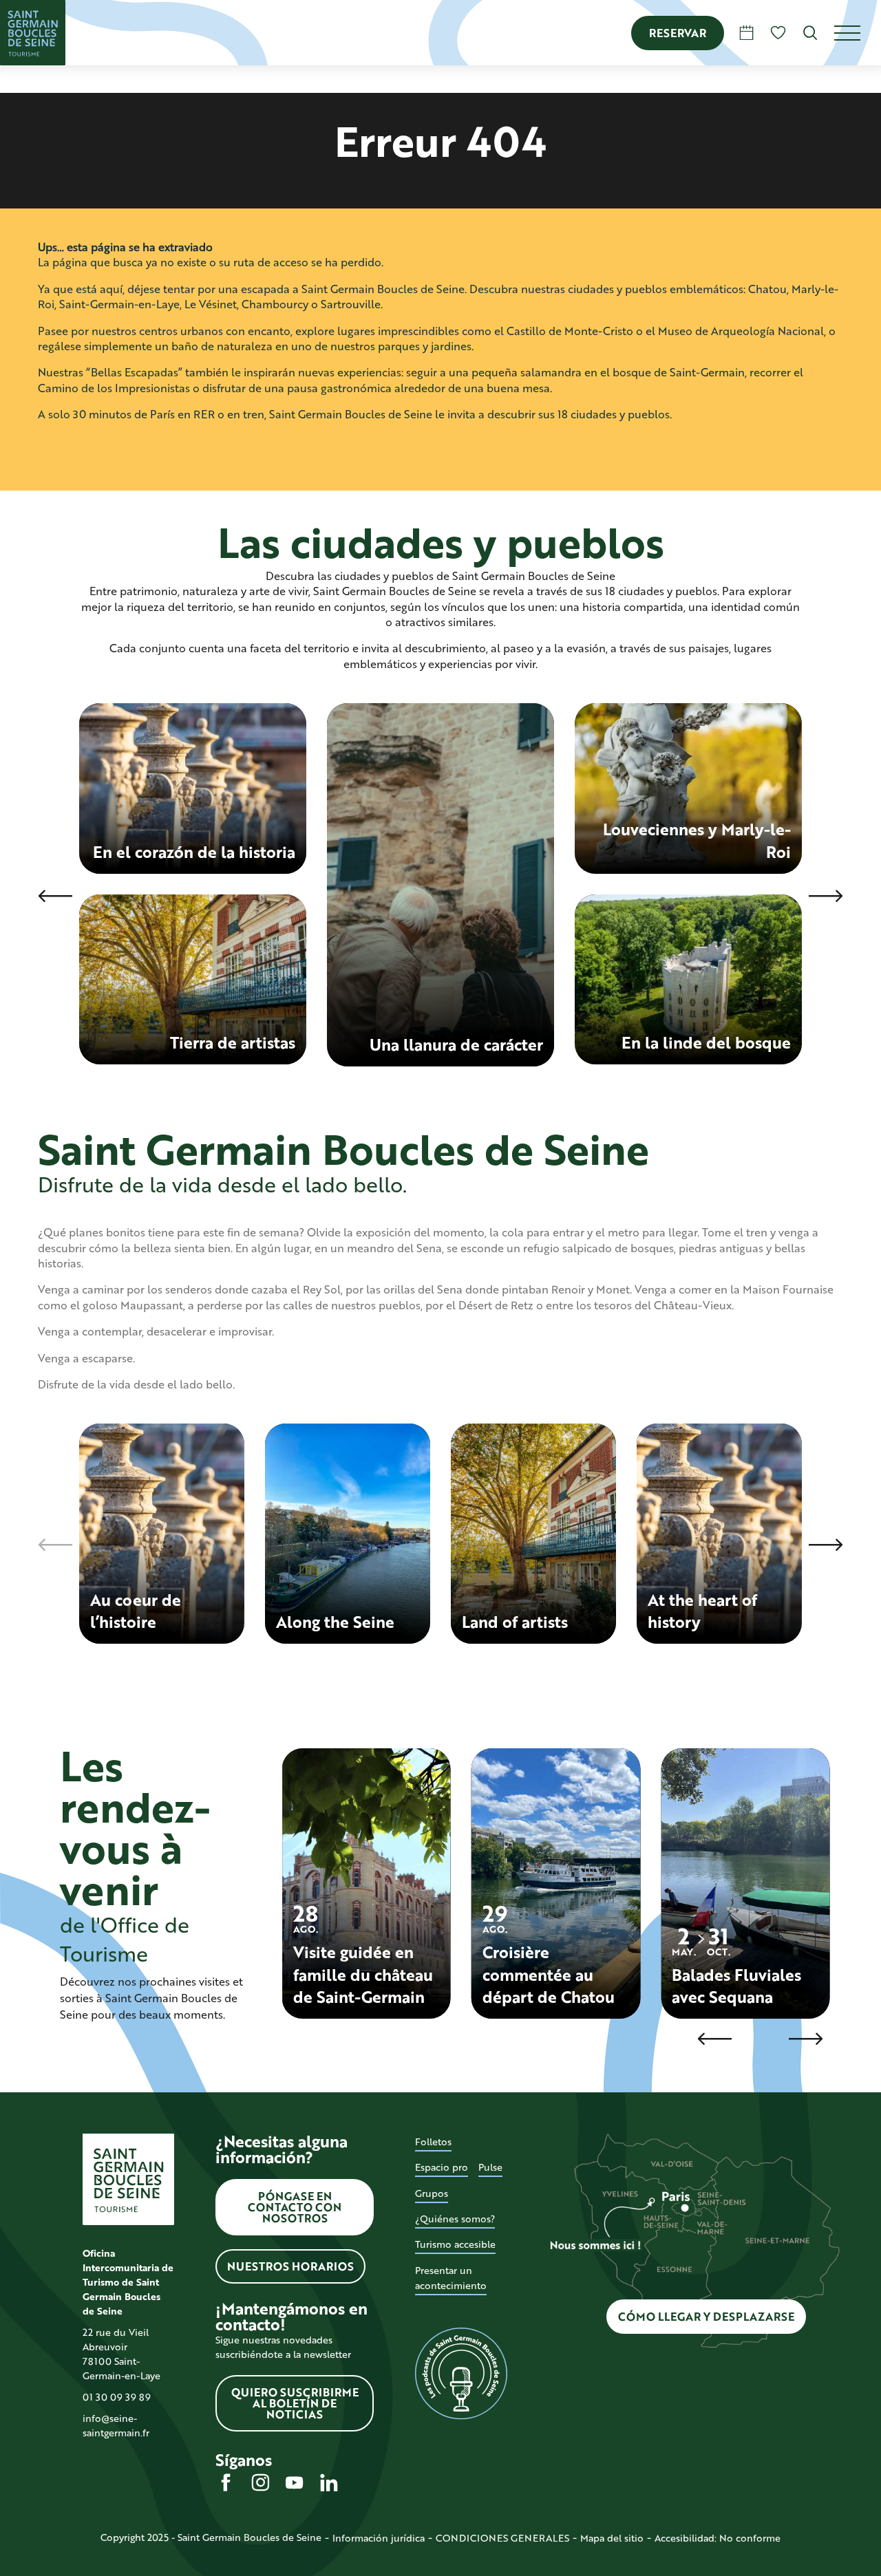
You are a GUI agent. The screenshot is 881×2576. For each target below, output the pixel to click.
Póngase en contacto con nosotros (295, 2207)
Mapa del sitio (612, 2538)
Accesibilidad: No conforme (718, 2538)
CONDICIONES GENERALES (502, 2538)
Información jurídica (379, 2538)
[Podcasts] (461, 2374)
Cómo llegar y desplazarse (706, 2316)
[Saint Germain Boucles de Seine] (33, 33)
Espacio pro (442, 2167)
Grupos (432, 2193)
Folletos (433, 2142)
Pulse (490, 2167)
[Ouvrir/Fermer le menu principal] (858, 33)
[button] (810, 33)
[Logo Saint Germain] (128, 2179)
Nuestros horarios (290, 2266)
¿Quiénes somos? (455, 2219)
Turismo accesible (455, 2244)
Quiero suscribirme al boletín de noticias (295, 2403)
